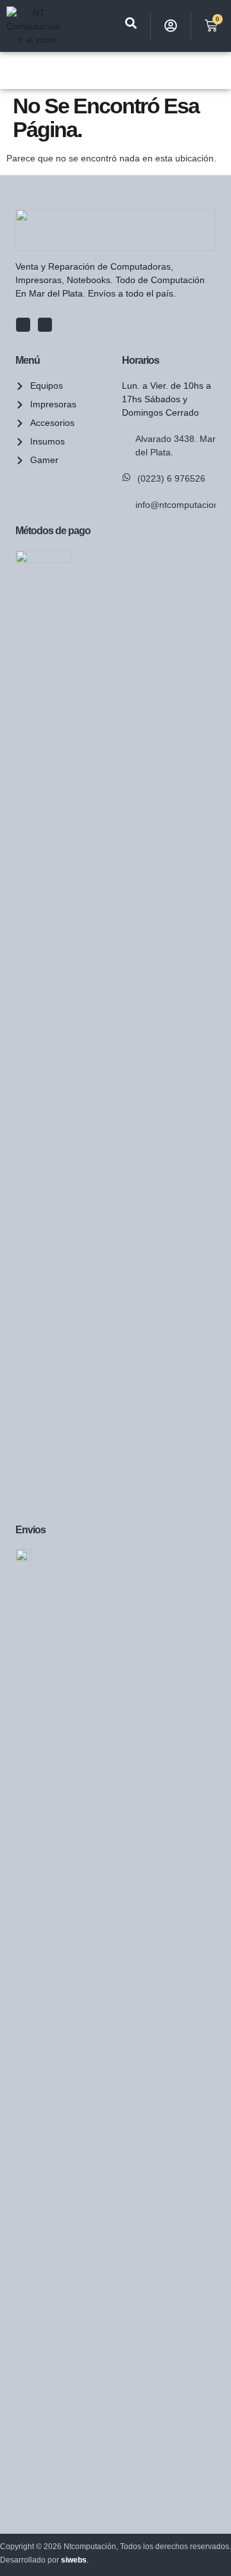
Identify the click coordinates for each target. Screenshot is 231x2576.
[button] (13, 70)
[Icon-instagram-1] (45, 325)
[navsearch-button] (131, 26)
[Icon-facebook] (23, 325)
